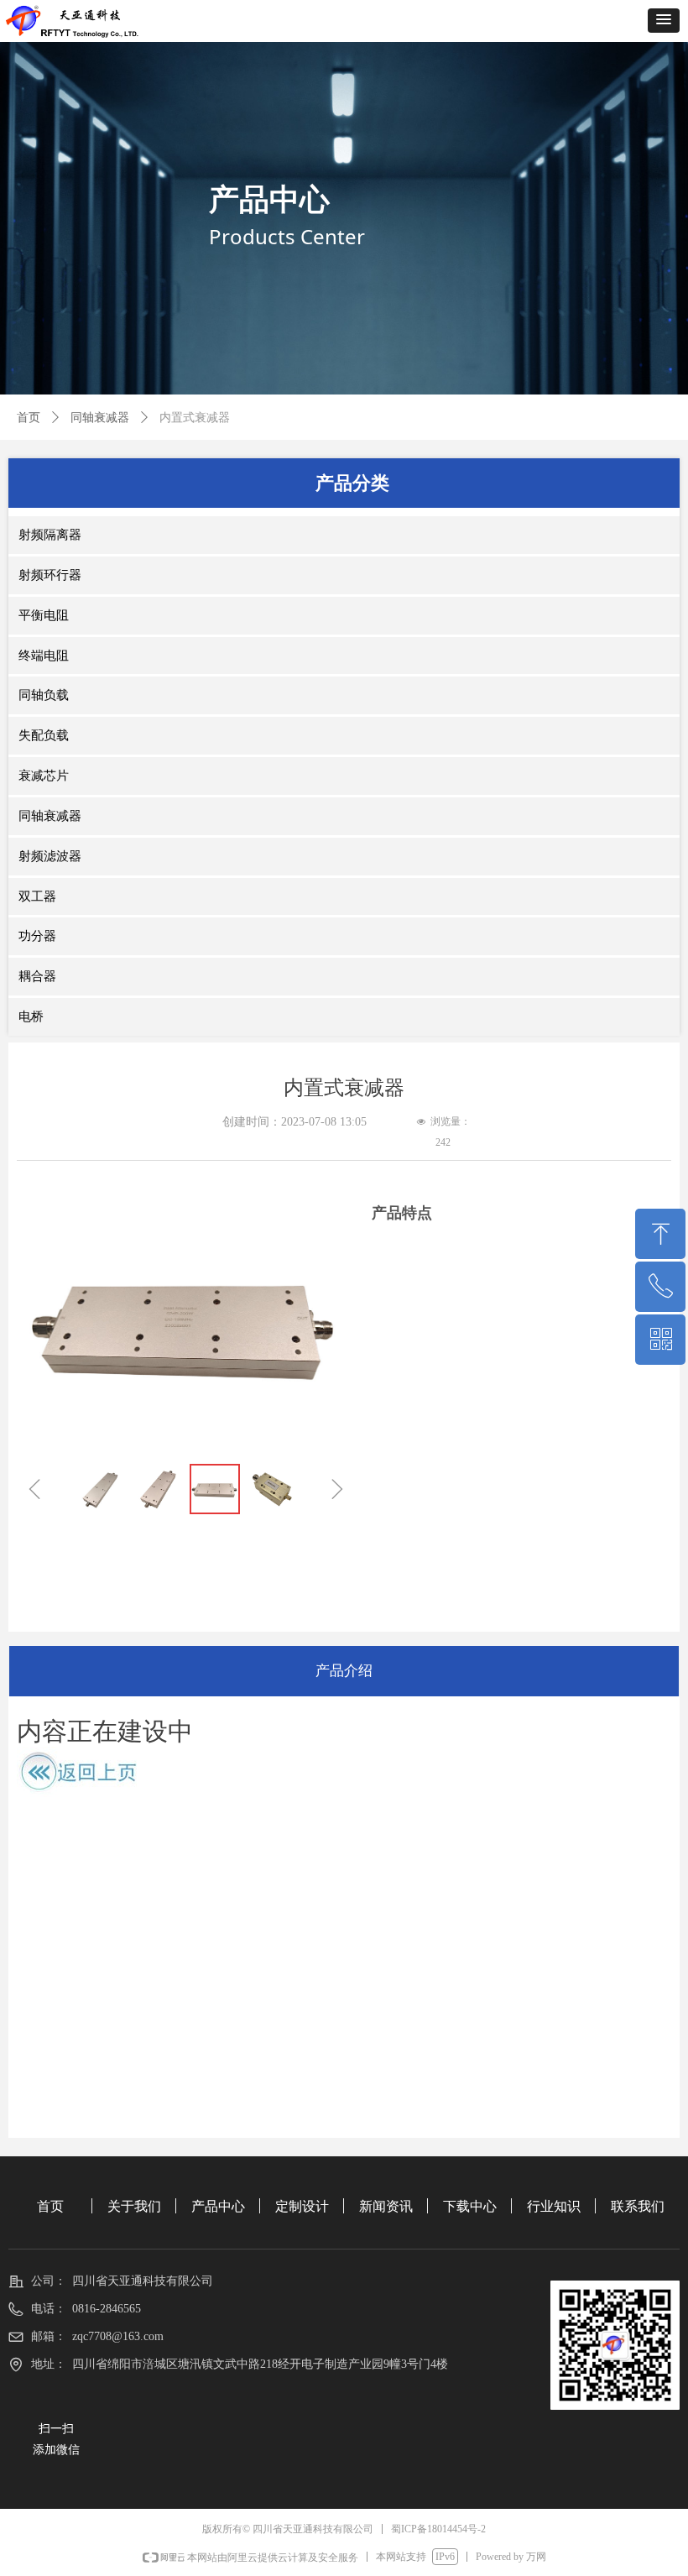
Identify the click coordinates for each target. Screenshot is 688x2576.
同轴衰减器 (100, 418)
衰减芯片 (44, 776)
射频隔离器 (50, 535)
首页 (29, 418)
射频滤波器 (50, 856)
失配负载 (44, 735)
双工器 (37, 896)
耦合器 (37, 976)
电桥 (31, 1016)
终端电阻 (44, 656)
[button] (664, 21)
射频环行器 (50, 575)
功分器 (37, 936)
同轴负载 (44, 695)
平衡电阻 (44, 615)
